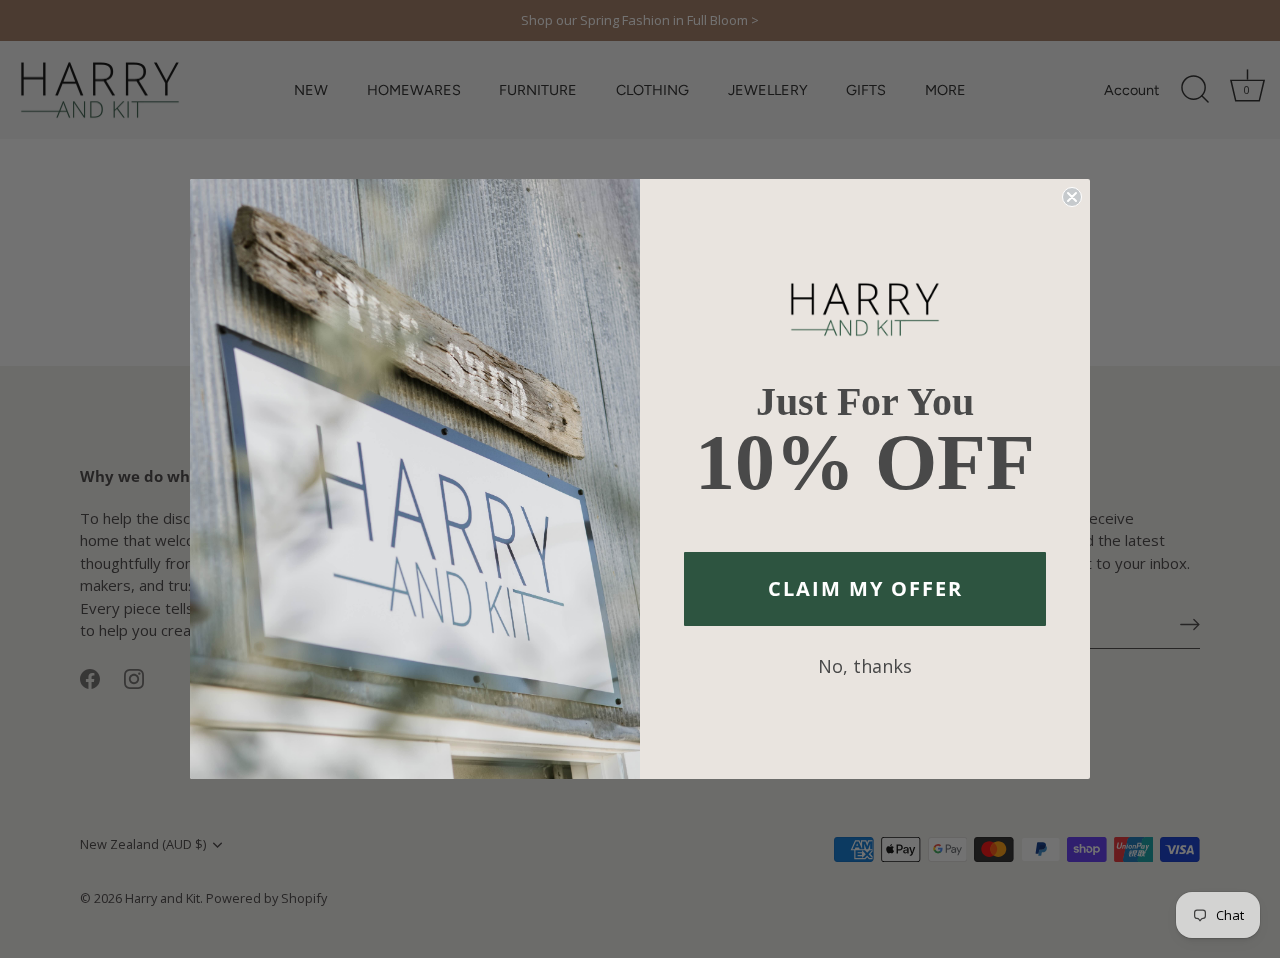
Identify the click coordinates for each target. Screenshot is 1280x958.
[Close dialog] (1072, 197)
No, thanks (865, 666)
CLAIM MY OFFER (865, 588)
